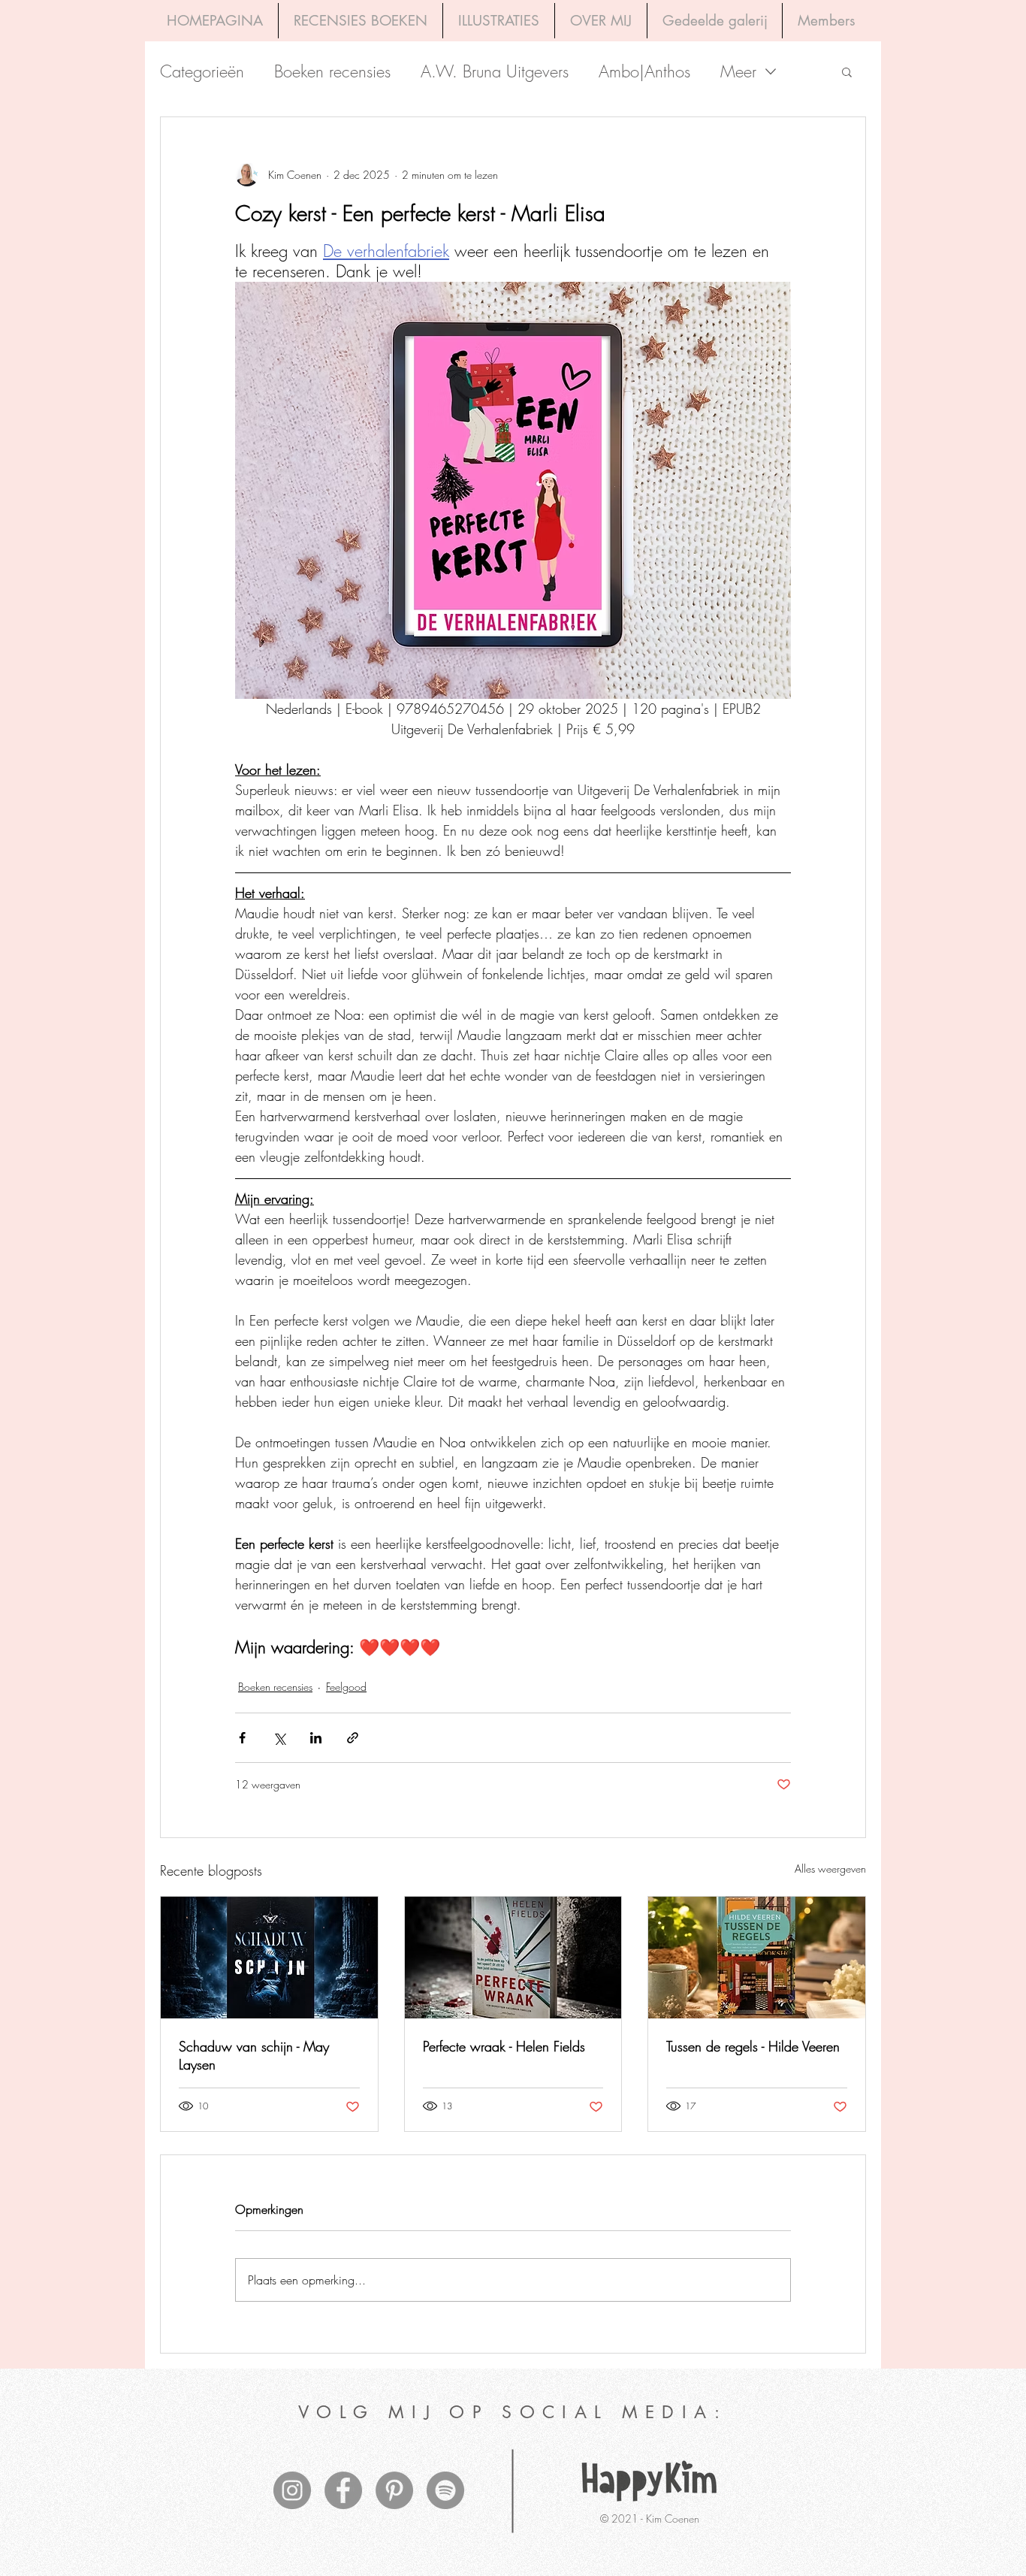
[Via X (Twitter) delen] (279, 1738)
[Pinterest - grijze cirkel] (394, 2490)
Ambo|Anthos (644, 72)
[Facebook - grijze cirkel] (343, 2490)
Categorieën (202, 72)
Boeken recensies (332, 72)
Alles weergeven (830, 1869)
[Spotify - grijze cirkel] (445, 2490)
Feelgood (346, 1687)
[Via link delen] (353, 1738)
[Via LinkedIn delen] (316, 1738)
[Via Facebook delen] (242, 1738)
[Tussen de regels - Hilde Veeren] (757, 1958)
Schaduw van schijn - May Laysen (254, 2055)
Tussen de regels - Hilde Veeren (753, 2046)
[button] (847, 71)
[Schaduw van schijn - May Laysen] (269, 1958)
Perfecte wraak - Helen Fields (504, 2046)
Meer (738, 72)
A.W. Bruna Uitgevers (495, 72)
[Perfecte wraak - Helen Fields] (513, 1958)
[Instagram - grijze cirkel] (292, 2490)
